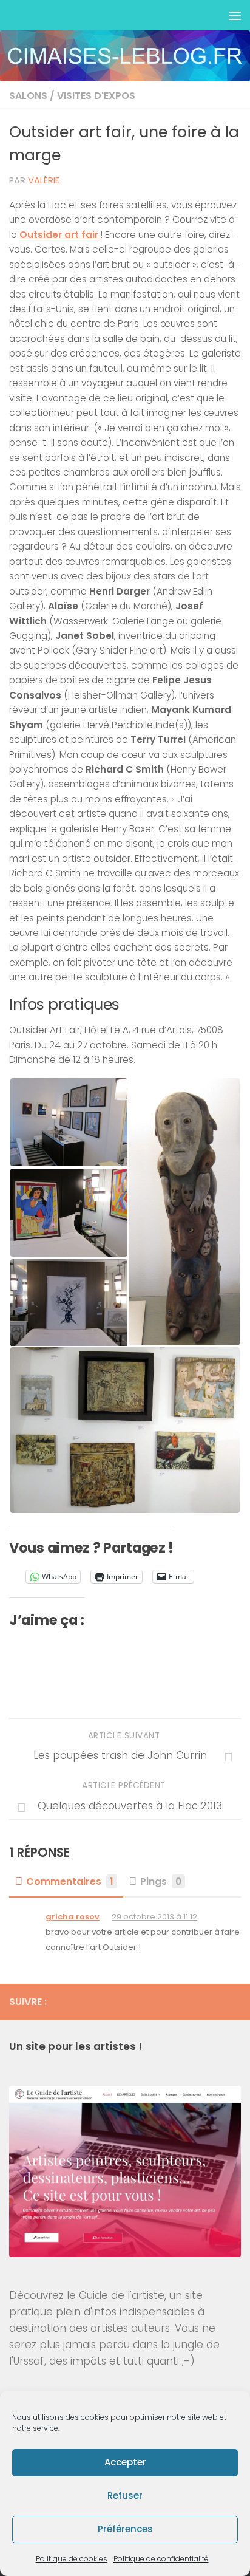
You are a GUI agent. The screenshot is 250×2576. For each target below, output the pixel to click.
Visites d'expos (96, 96)
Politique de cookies (72, 2559)
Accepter (125, 2462)
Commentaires (70, 1881)
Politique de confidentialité (161, 2559)
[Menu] (235, 15)
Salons (28, 96)
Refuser (125, 2496)
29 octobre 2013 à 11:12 (154, 1917)
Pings (161, 1881)
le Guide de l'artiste (116, 2295)
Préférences (125, 2529)
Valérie (44, 180)
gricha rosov (73, 1917)
